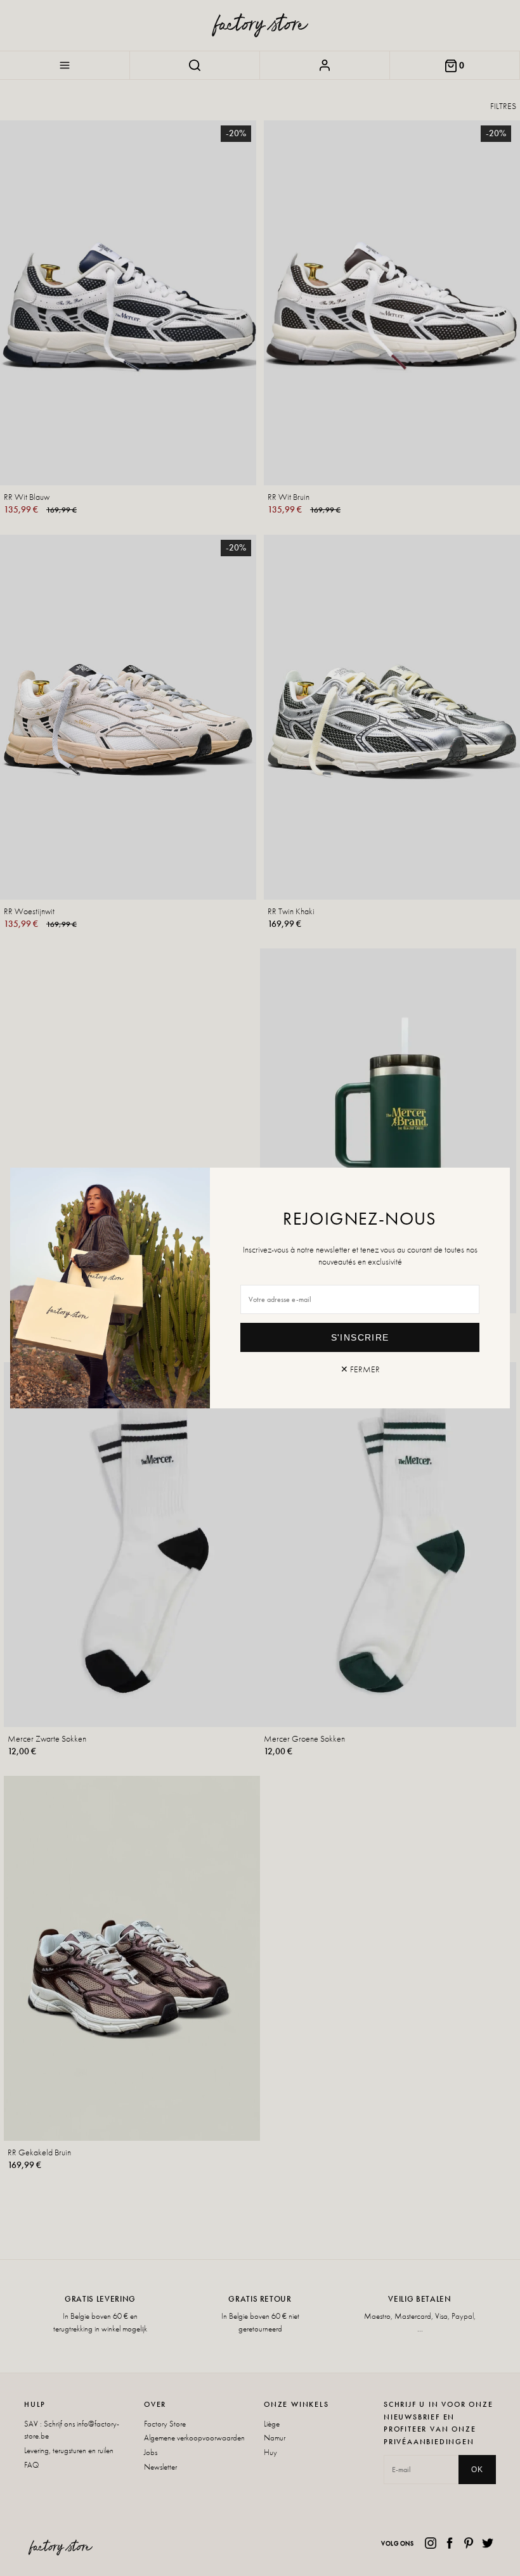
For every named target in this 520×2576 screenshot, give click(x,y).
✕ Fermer (360, 1369)
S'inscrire (360, 1337)
